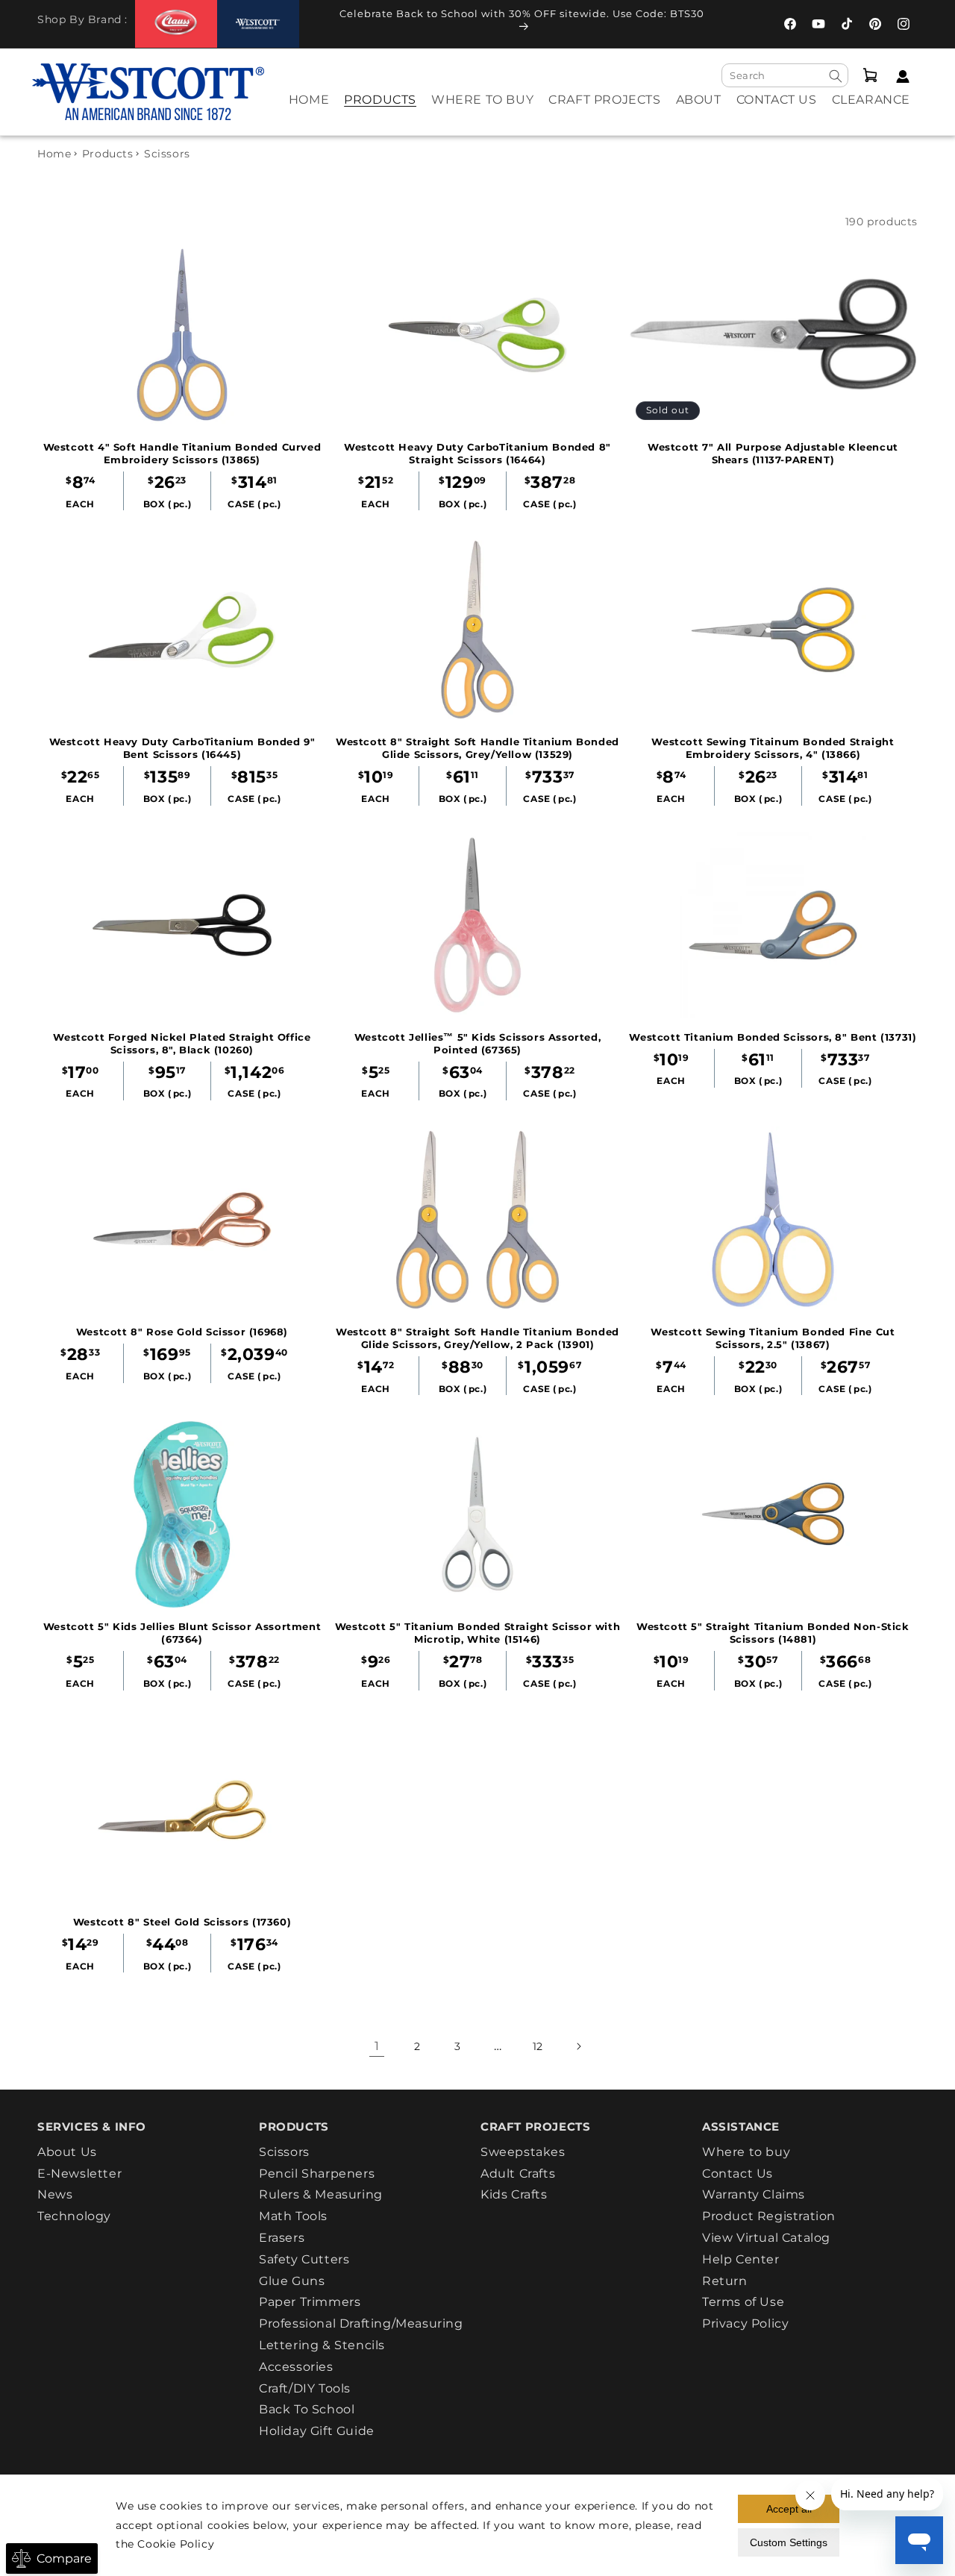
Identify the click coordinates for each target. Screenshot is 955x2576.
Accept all (789, 2509)
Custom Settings (789, 2542)
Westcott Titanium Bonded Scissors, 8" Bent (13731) (773, 1037)
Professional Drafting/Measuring (361, 2323)
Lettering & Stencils (322, 2345)
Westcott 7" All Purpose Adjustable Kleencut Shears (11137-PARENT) (773, 453)
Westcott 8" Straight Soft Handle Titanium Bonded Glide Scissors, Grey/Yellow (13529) (477, 748)
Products (108, 154)
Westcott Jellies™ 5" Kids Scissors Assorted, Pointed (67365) (477, 1043)
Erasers (282, 2238)
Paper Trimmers (310, 2302)
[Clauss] (176, 23)
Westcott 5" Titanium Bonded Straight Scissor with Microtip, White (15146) (477, 1633)
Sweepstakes (523, 2152)
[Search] (836, 76)
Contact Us (738, 2174)
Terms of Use (743, 2302)
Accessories (296, 2367)
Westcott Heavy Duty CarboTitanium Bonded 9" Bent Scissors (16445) (182, 748)
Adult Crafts (518, 2174)
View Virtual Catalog (766, 2238)
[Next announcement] (727, 24)
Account (899, 76)
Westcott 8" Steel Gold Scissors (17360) (182, 1922)
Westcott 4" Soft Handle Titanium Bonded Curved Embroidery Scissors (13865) (182, 453)
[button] (380, 110)
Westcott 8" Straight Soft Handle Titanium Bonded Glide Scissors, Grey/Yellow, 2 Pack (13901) (477, 1338)
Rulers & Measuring (321, 2194)
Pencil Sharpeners (317, 2174)
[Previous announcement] (316, 24)
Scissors (284, 2152)
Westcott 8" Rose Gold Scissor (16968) (182, 1332)
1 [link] (377, 2046)
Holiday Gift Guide (317, 2431)
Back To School (307, 2409)
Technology (74, 2216)
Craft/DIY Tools (305, 2388)
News (55, 2194)
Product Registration (769, 2216)
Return (725, 2281)
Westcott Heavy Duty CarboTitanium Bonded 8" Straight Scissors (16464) (477, 453)
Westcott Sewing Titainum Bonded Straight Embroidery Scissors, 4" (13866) (773, 748)
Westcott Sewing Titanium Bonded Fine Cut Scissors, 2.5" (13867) (773, 1338)
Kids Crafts (514, 2194)
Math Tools (293, 2216)
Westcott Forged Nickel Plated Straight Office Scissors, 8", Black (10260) (182, 1043)
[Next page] (578, 2046)
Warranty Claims (754, 2194)
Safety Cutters (304, 2259)
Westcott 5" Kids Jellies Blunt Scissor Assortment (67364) (182, 1633)
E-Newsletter (79, 2174)
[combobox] (785, 75)
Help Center (741, 2259)
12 (538, 2046)
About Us (67, 2152)
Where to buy (746, 2152)
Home (54, 154)
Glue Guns (292, 2281)
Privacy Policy (745, 2323)
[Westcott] (258, 24)
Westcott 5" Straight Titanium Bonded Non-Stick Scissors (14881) (773, 1633)
